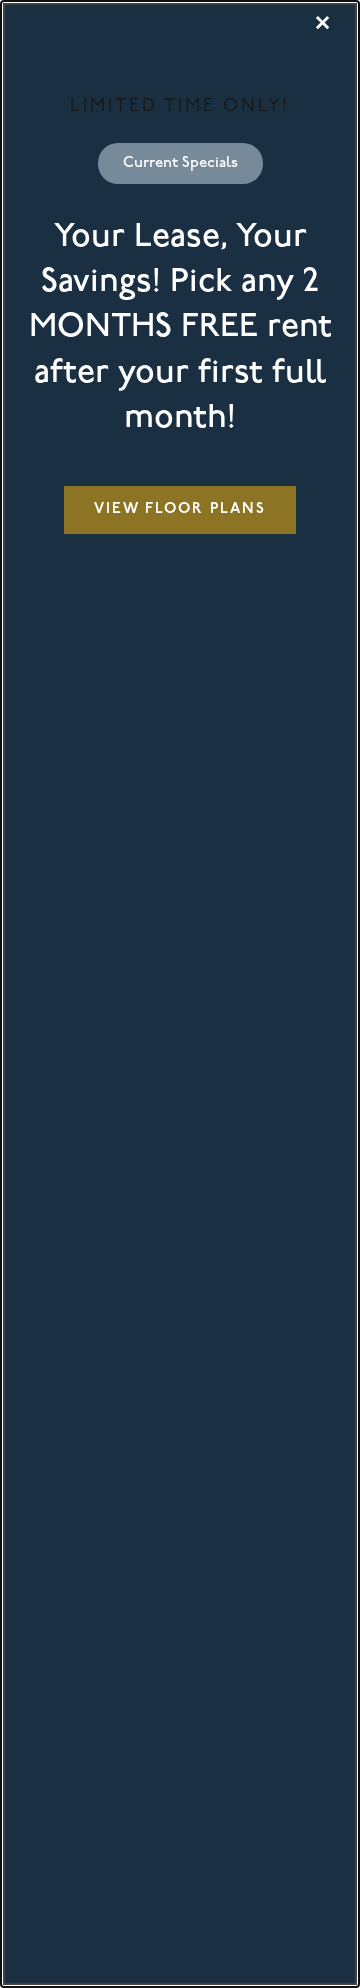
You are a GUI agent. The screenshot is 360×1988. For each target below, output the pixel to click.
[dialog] (180, 994)
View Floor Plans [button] (180, 509)
